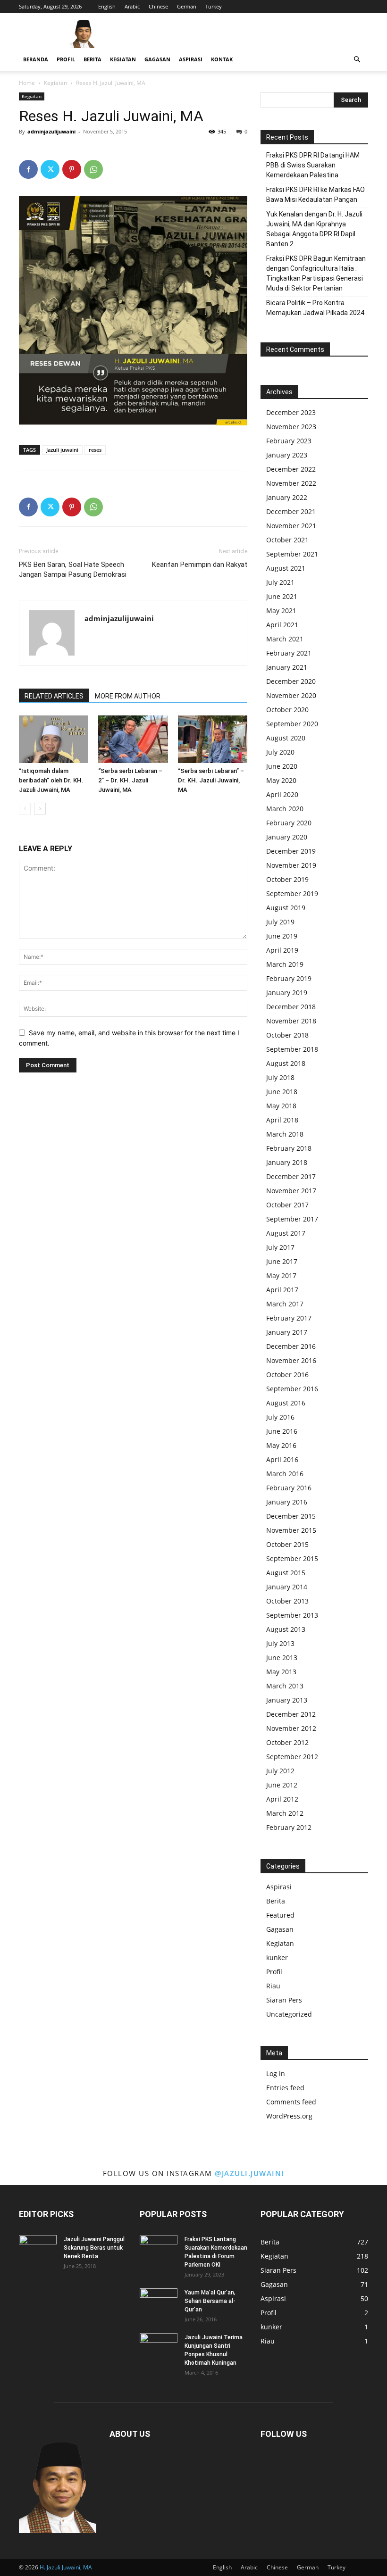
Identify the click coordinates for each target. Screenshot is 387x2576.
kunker (277, 1957)
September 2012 (292, 1757)
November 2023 (291, 427)
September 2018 (292, 1049)
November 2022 (291, 483)
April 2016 (282, 1459)
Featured (280, 1915)
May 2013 (281, 1672)
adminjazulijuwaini (51, 131)
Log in (276, 2073)
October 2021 (287, 540)
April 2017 (282, 1290)
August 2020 (286, 738)
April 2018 (282, 1120)
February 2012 (289, 1827)
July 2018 (280, 1077)
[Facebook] (28, 169)
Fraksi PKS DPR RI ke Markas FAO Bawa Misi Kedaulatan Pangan (315, 195)
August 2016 (286, 1403)
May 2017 (281, 1276)
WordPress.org (289, 2116)
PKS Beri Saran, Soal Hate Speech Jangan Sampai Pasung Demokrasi (73, 569)
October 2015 (287, 1544)
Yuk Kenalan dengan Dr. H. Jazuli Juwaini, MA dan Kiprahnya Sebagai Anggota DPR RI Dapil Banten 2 (314, 229)
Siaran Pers (284, 2000)
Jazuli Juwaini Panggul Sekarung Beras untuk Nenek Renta (94, 2248)
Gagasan (157, 59)
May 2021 (281, 611)
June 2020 (282, 766)
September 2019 (292, 893)
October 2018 (287, 1035)
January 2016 (287, 1502)
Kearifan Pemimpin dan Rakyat (200, 565)
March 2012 (285, 1813)
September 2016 (292, 1389)
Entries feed (285, 2088)
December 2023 (291, 412)
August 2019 (286, 908)
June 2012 (282, 1785)
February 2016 (289, 1488)
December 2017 (291, 1176)
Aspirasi (191, 59)
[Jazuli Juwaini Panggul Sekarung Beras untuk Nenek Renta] (38, 2248)
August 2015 (286, 1573)
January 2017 (287, 1332)
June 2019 (282, 936)
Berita (93, 59)
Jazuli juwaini (62, 450)
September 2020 (292, 724)
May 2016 (281, 1445)
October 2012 (287, 1742)
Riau (273, 1986)
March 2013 (285, 1686)
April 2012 (282, 1799)
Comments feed (291, 2102)
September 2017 (292, 1219)
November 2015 (291, 1530)
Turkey (214, 6)
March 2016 (285, 1474)
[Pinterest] (72, 169)
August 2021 (286, 568)
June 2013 (282, 1658)
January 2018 (287, 1162)
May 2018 (281, 1106)
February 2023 (289, 441)
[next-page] (40, 809)
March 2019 (285, 964)
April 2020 (282, 794)
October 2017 (287, 1205)
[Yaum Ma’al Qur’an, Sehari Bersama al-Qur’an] (159, 2302)
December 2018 (291, 1007)
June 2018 (282, 1092)
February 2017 (289, 1318)
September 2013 (292, 1615)
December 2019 (291, 851)
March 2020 (285, 809)
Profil (66, 59)
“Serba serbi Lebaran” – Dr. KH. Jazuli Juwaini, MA (211, 780)
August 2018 (286, 1063)
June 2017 (282, 1261)
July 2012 (280, 1771)
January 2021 (287, 667)
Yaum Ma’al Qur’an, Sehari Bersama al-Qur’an (210, 2301)
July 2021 (280, 582)
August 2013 (286, 1629)
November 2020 (291, 695)
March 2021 (285, 639)
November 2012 (291, 1728)
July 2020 (280, 752)
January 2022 (287, 497)
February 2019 (289, 978)
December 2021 (291, 511)
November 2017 (291, 1191)
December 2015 (291, 1516)
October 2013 (287, 1601)
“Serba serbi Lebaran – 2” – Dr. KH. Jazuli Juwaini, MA (130, 780)
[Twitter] (50, 169)
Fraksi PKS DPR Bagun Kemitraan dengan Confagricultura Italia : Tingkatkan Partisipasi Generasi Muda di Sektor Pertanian (316, 273)
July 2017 (280, 1247)
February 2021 (289, 653)
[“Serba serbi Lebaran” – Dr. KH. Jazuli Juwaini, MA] (213, 739)
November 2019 (291, 865)
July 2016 (280, 1417)
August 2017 (286, 1233)
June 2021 (282, 596)
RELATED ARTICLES (54, 696)
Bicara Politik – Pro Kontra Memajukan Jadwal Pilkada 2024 (315, 308)
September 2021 (292, 554)
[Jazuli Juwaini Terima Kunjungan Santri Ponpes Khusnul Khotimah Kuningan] (159, 2346)
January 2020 (287, 837)
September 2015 (292, 1558)
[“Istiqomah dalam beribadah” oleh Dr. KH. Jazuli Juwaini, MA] (54, 739)
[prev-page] (25, 809)
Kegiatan (123, 59)
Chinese (158, 6)
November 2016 (291, 1360)
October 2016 (287, 1375)
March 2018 (285, 1134)
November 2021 (291, 526)
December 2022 (291, 469)
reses (95, 450)
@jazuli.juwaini (250, 2173)
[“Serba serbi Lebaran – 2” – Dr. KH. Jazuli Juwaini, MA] (133, 739)
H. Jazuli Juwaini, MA (66, 2567)
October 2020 (287, 710)
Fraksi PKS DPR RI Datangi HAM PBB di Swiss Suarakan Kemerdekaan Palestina (313, 165)
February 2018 (289, 1148)
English (107, 6)
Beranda (36, 59)
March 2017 (285, 1304)
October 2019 (287, 879)
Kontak (222, 59)
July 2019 (280, 922)
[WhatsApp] (93, 169)
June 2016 (282, 1431)
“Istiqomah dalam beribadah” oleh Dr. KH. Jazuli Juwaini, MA (51, 780)
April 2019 (282, 950)
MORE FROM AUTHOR (128, 696)
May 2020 (281, 780)
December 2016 (291, 1346)
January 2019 (287, 993)
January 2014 (287, 1587)
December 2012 (291, 1714)
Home (27, 83)
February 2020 (289, 823)
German (187, 6)
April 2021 (282, 625)
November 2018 (291, 1021)
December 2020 (291, 681)
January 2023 (287, 455)
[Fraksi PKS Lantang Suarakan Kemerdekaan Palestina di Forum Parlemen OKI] (159, 2248)
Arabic (132, 6)
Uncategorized (289, 2014)
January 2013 (287, 1700)
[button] (357, 60)
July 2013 (280, 1643)
